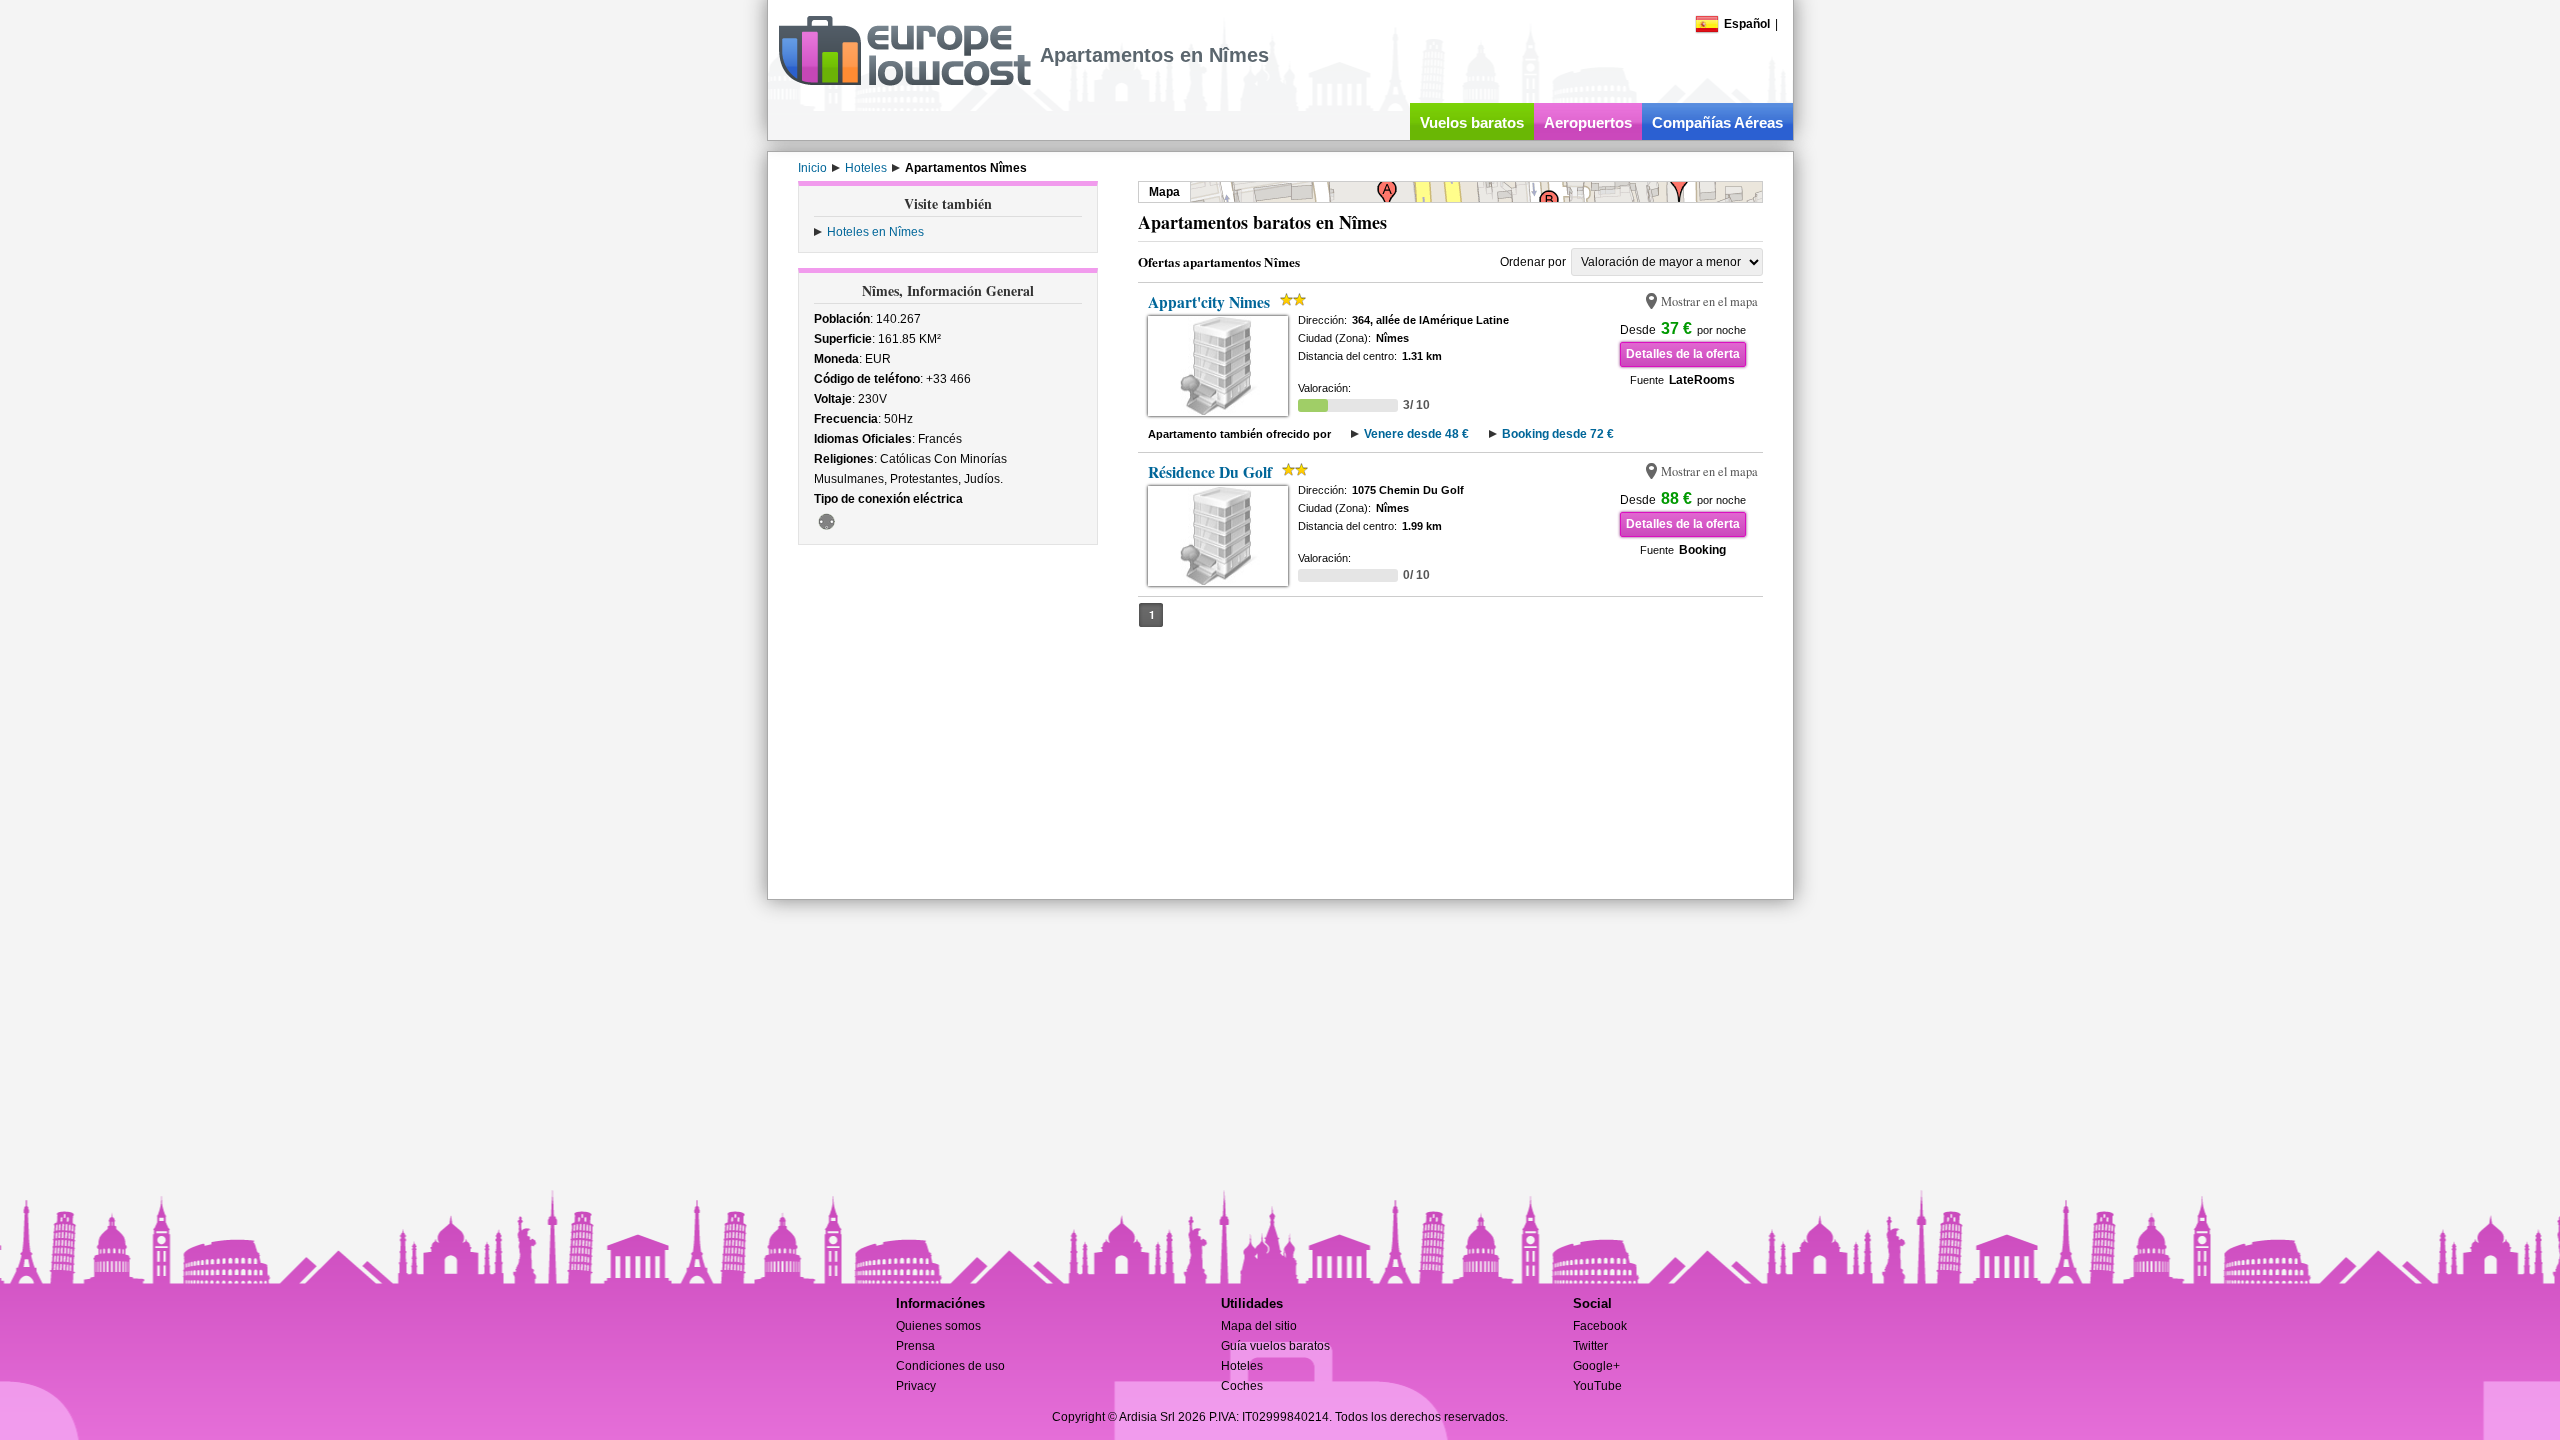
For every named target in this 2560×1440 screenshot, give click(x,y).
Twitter (1590, 1346)
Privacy (916, 1386)
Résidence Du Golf (1210, 472)
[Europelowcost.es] (904, 82)
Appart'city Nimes (1209, 302)
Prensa (915, 1346)
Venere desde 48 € (1416, 434)
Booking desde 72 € (1558, 434)
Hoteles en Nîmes (875, 232)
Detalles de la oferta (1683, 354)
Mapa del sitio (1259, 1326)
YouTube (1597, 1386)
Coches (1242, 1386)
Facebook (1600, 1326)
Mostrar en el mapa (1709, 301)
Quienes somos (938, 1326)
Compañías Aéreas (1717, 122)
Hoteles (1242, 1366)
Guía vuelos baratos (1275, 1346)
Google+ (1596, 1366)
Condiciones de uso (950, 1366)
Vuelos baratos (1472, 122)
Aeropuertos (1588, 122)
